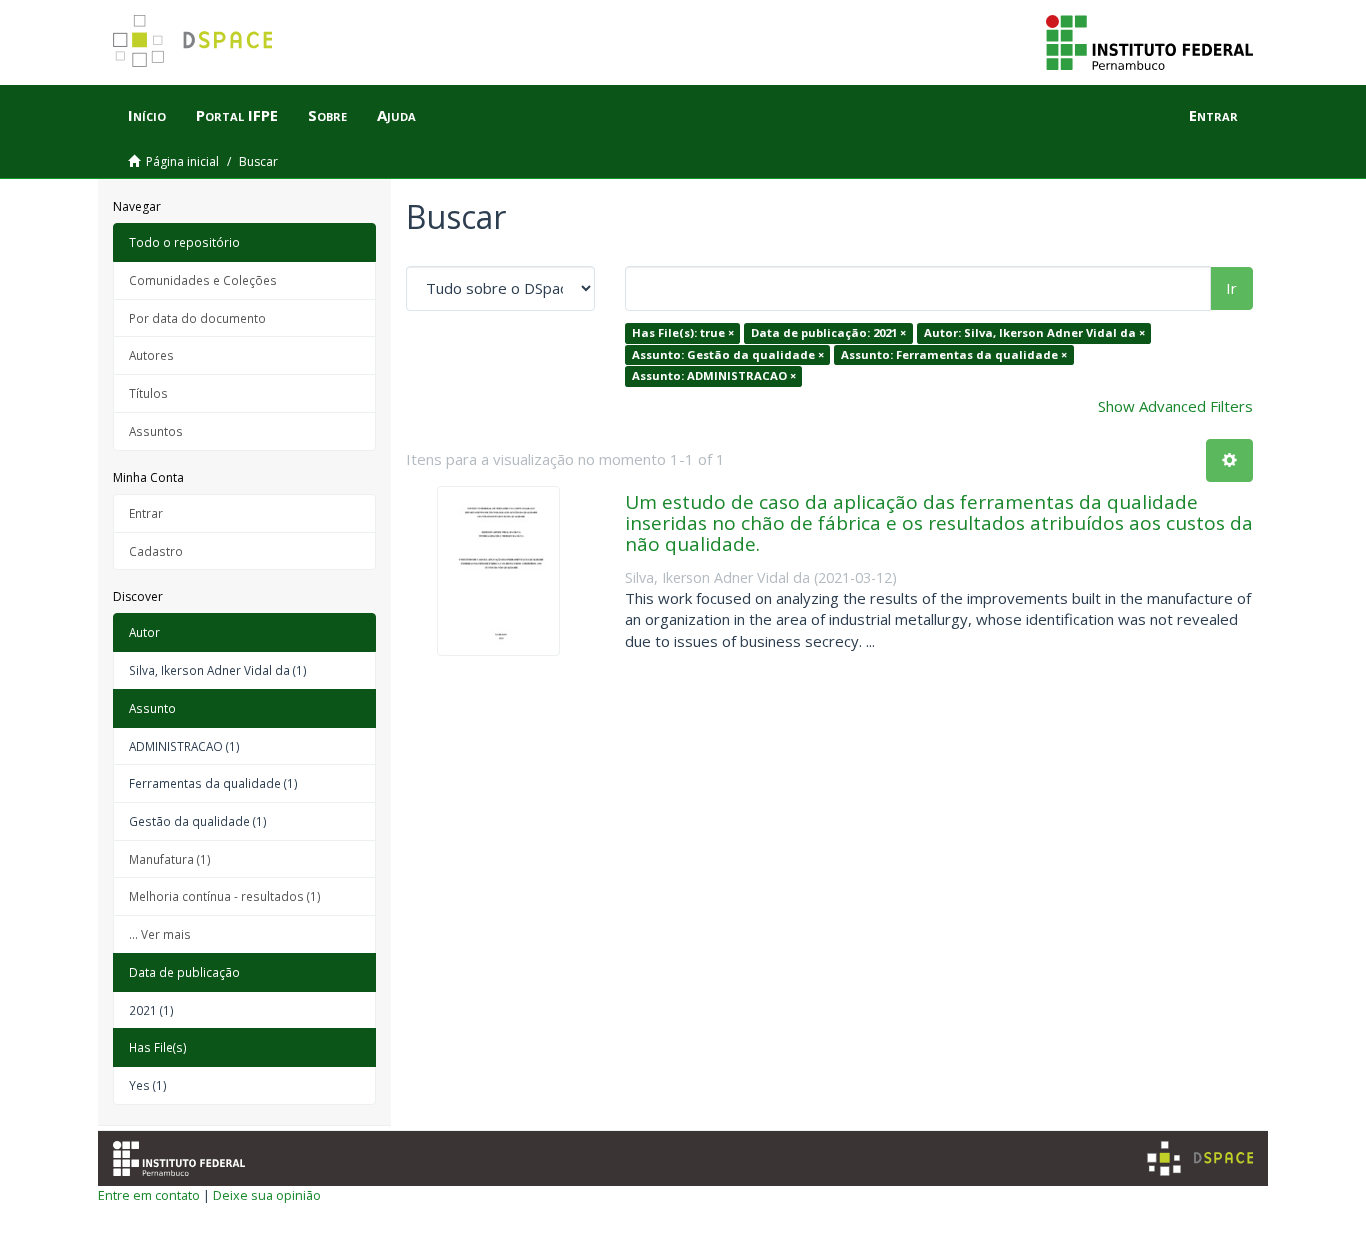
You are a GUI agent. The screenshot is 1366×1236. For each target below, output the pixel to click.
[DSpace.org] (1200, 1158)
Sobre (327, 115)
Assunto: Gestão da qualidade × (728, 354)
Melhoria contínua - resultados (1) (225, 896)
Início (147, 115)
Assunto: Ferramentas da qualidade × (954, 354)
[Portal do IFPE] (1149, 41)
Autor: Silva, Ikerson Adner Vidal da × (1034, 332)
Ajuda (396, 115)
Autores (151, 355)
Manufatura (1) (170, 859)
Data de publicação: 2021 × (828, 332)
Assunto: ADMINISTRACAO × (714, 375)
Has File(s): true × (683, 332)
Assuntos (156, 431)
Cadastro (156, 551)
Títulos (148, 393)
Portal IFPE (237, 115)
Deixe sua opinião (267, 1195)
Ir (1231, 288)
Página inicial (182, 161)
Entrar (146, 513)
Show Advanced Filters (1175, 406)
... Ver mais (160, 934)
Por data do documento (197, 318)
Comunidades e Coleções (203, 280)
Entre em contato (149, 1195)
